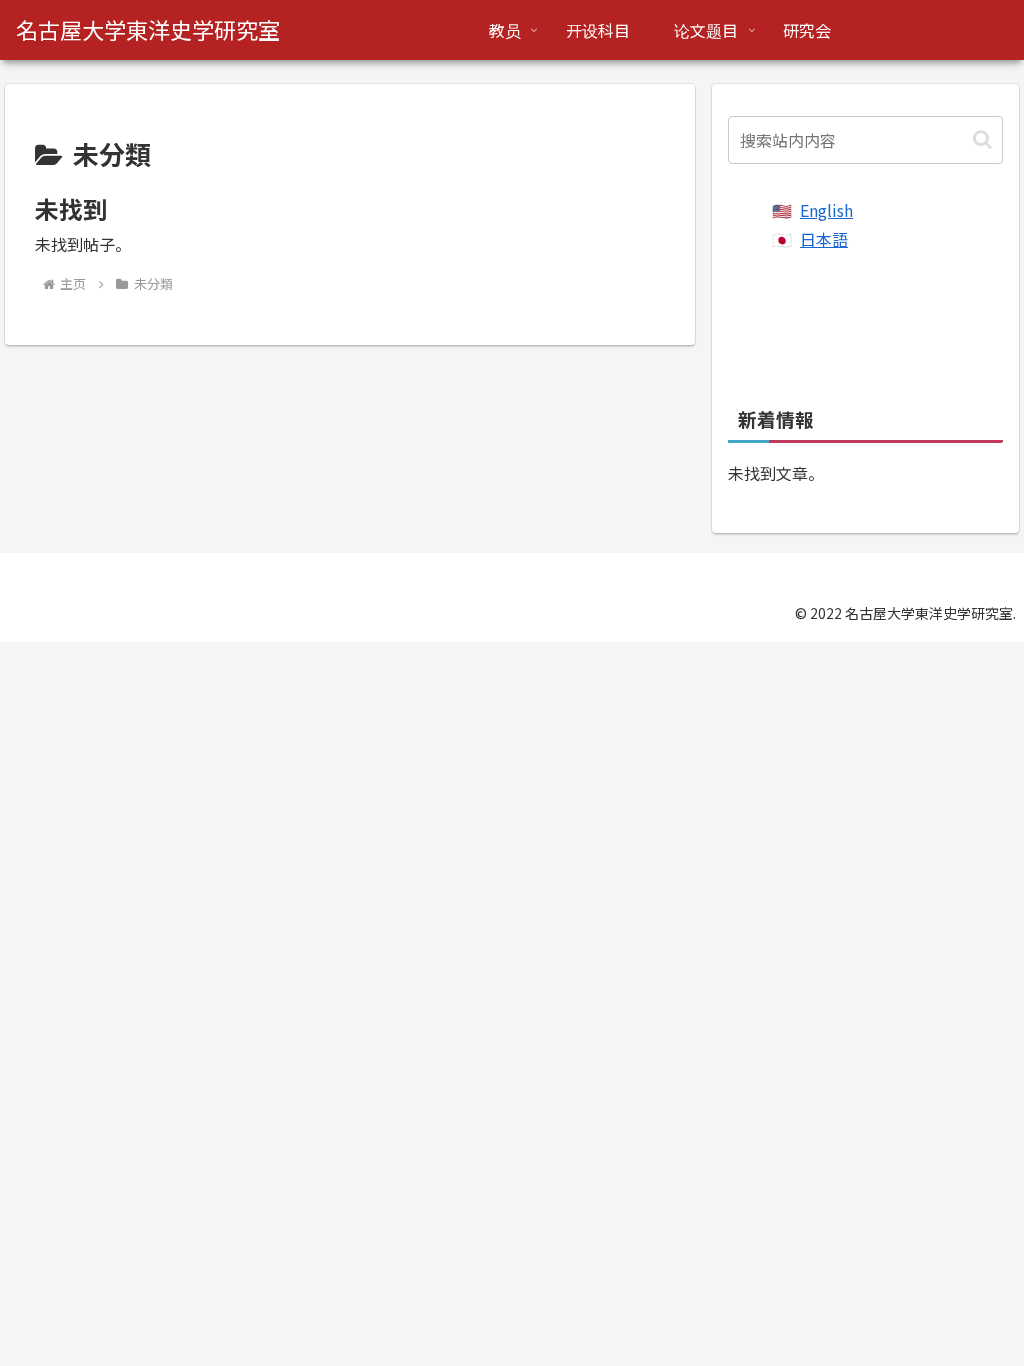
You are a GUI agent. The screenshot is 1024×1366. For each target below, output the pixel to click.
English (826, 210)
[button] (982, 139)
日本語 (824, 239)
